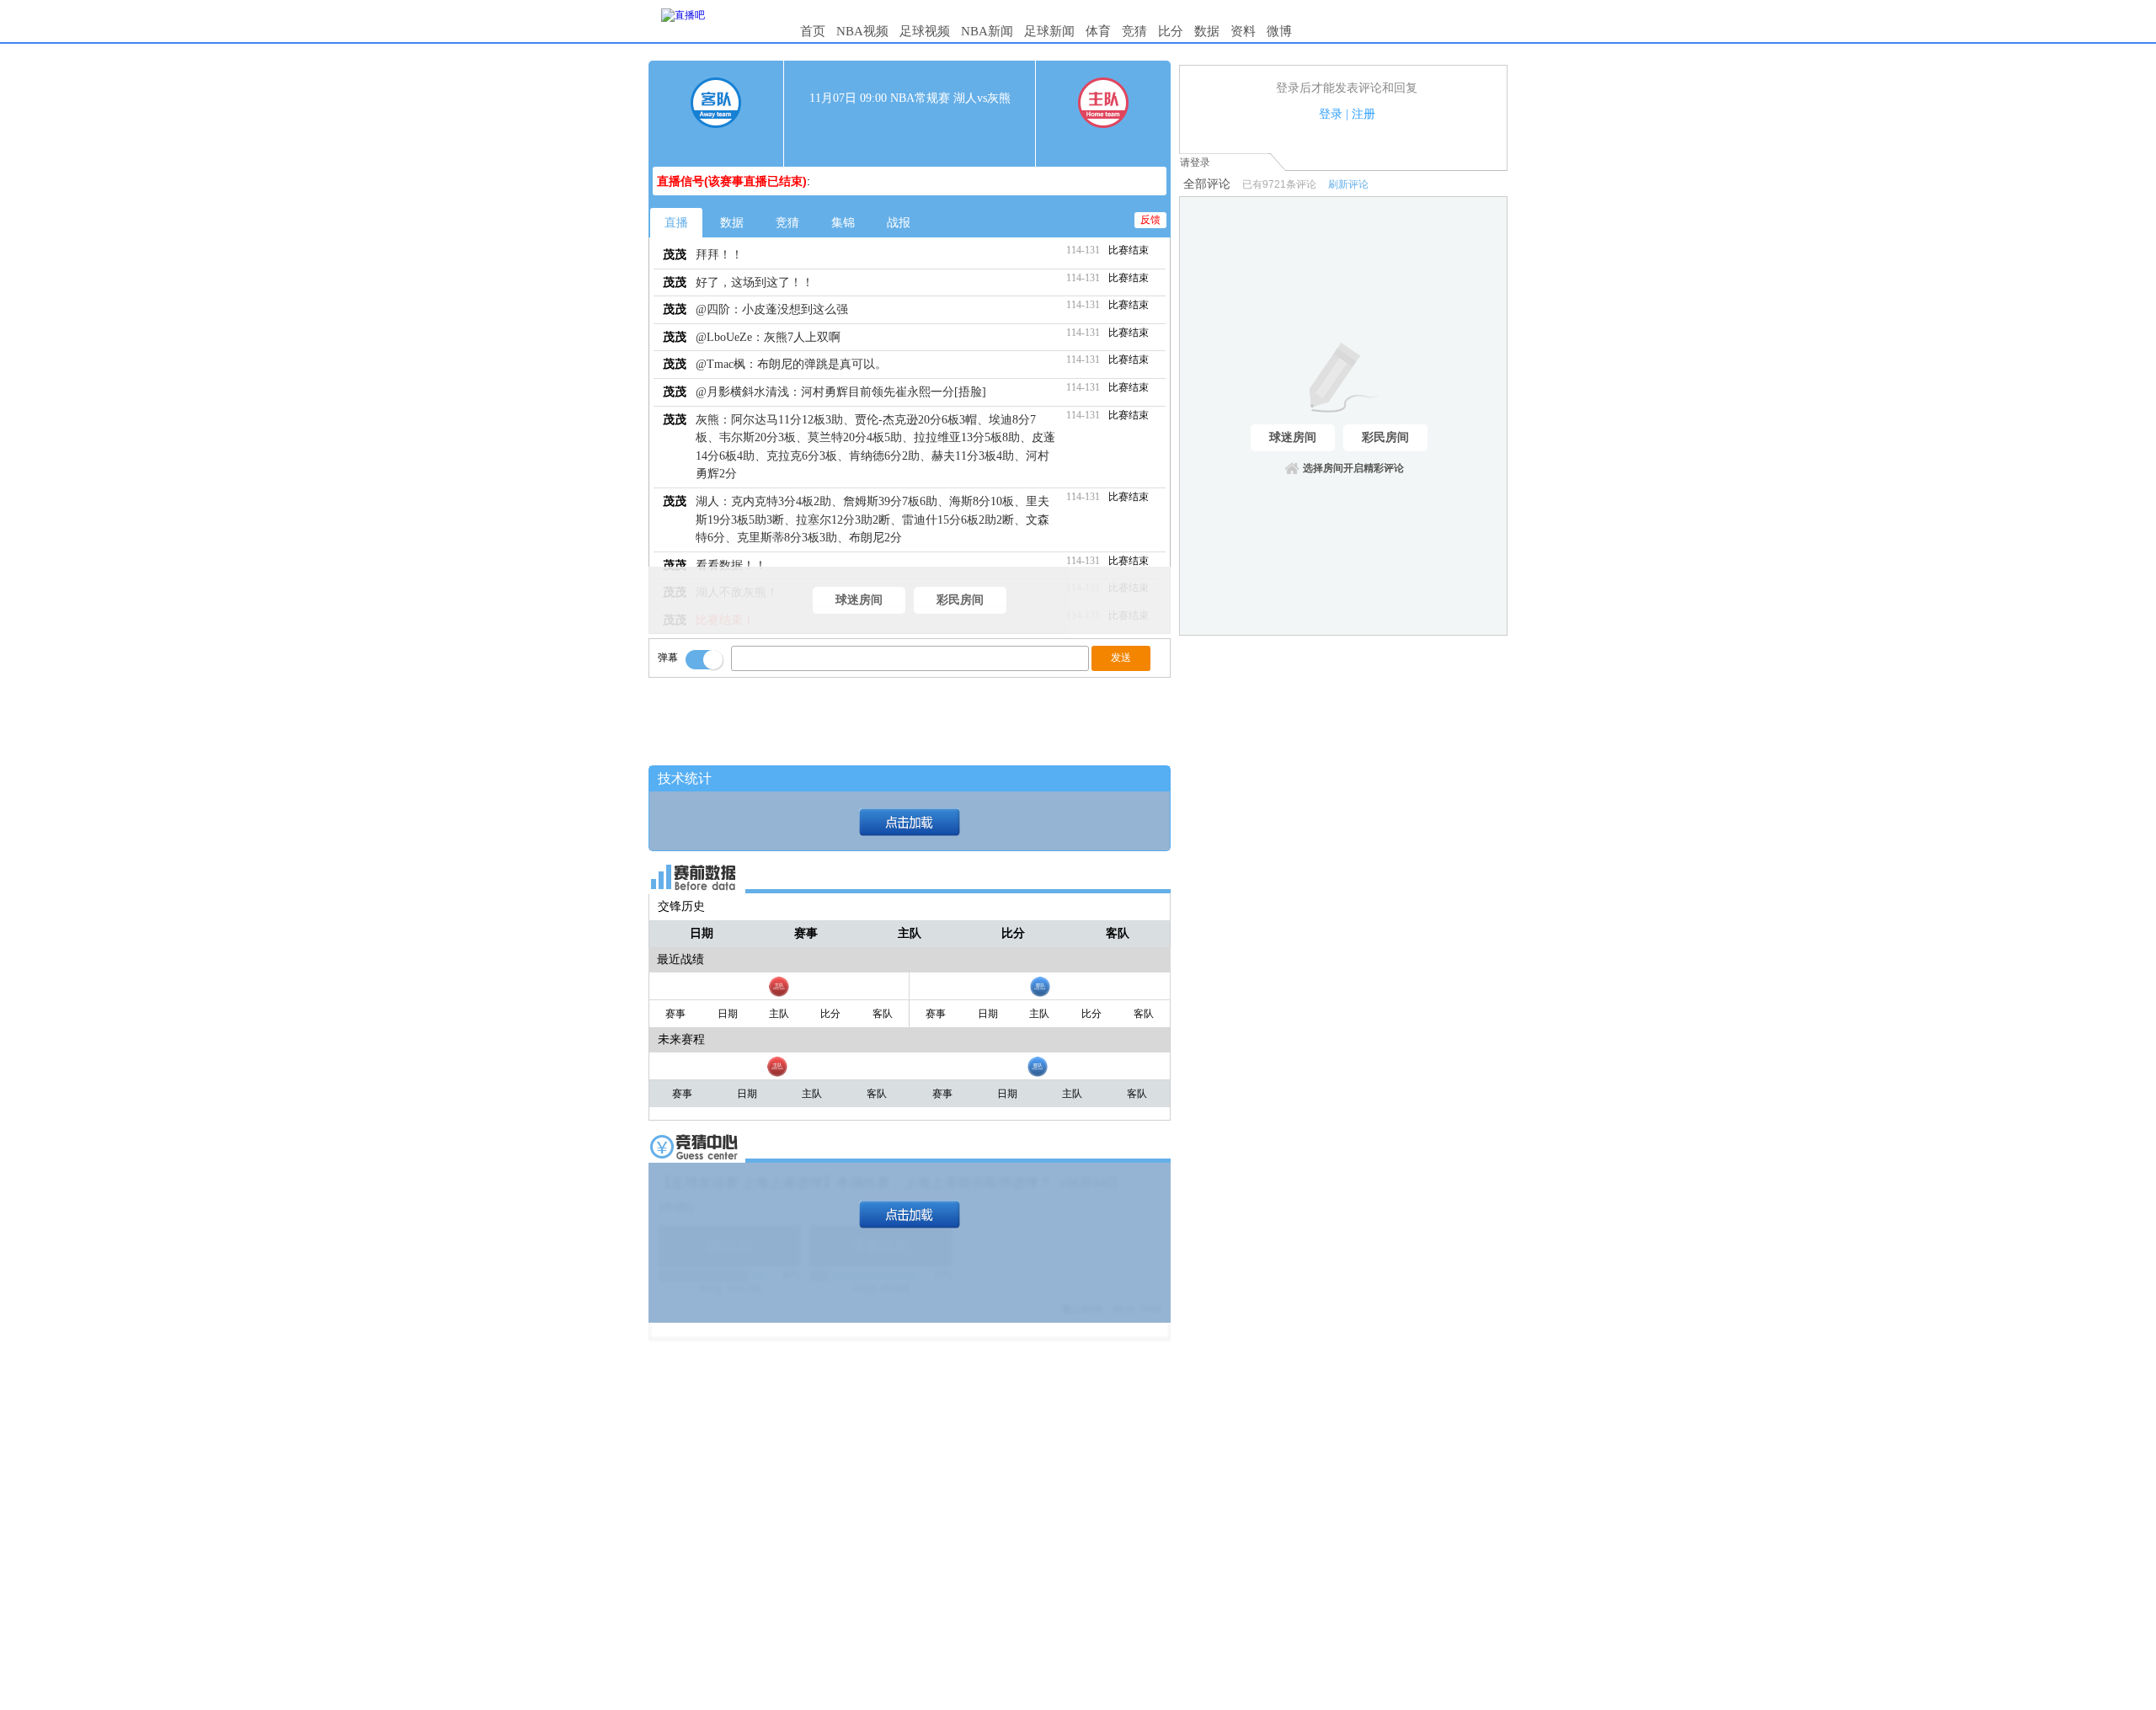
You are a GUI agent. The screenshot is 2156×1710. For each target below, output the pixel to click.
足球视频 (925, 31)
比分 (1171, 31)
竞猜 (1134, 31)
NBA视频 (862, 31)
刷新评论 (1348, 184)
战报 (899, 223)
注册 (1364, 114)
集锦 (843, 223)
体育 (1098, 31)
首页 (813, 31)
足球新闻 (1049, 31)
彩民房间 (960, 600)
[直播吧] (683, 15)
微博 (1279, 31)
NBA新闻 (987, 31)
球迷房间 (859, 600)
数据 (1207, 31)
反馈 (1150, 220)
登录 (1331, 114)
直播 (676, 223)
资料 (1243, 31)
